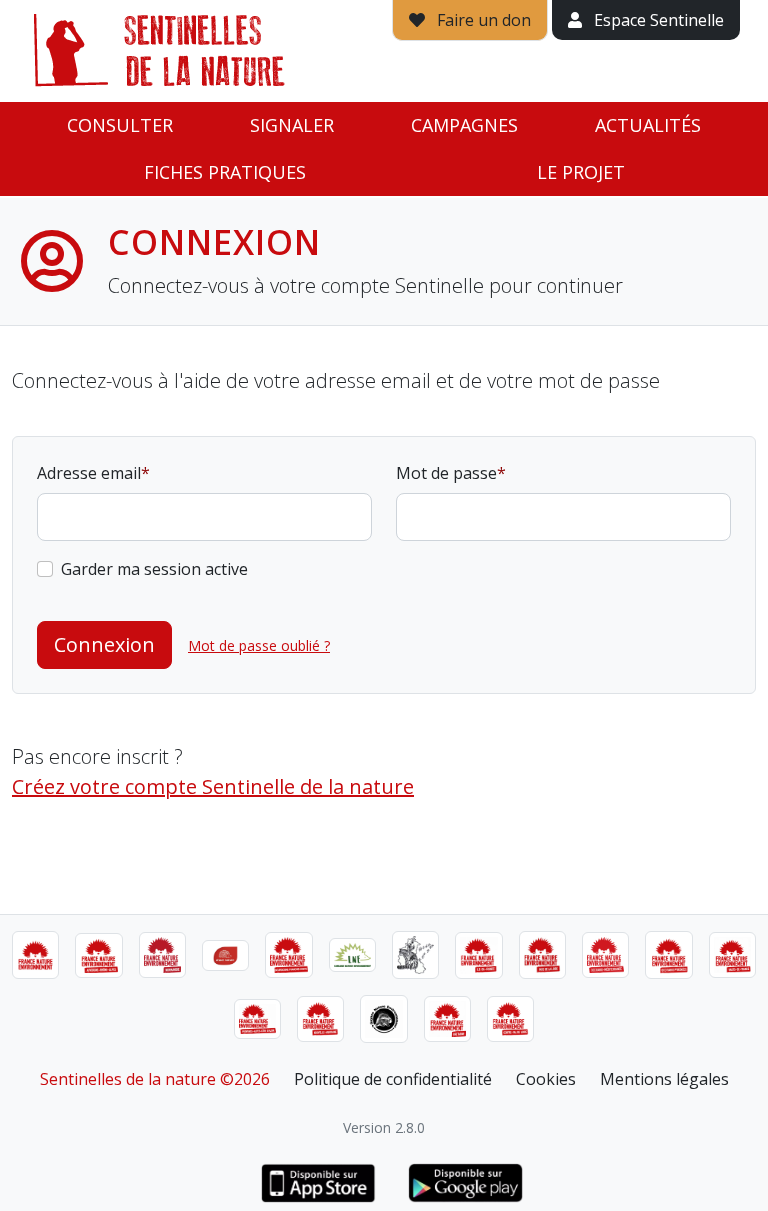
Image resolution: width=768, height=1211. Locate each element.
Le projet (581, 172)
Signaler (292, 125)
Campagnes (464, 125)
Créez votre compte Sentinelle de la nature (213, 786)
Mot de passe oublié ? (259, 645)
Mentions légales (664, 1079)
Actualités (648, 125)
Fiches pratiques (225, 172)
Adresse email (89, 473)
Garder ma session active (154, 569)
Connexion (104, 644)
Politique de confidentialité (393, 1079)
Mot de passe (446, 473)
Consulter (120, 125)
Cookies (546, 1079)
